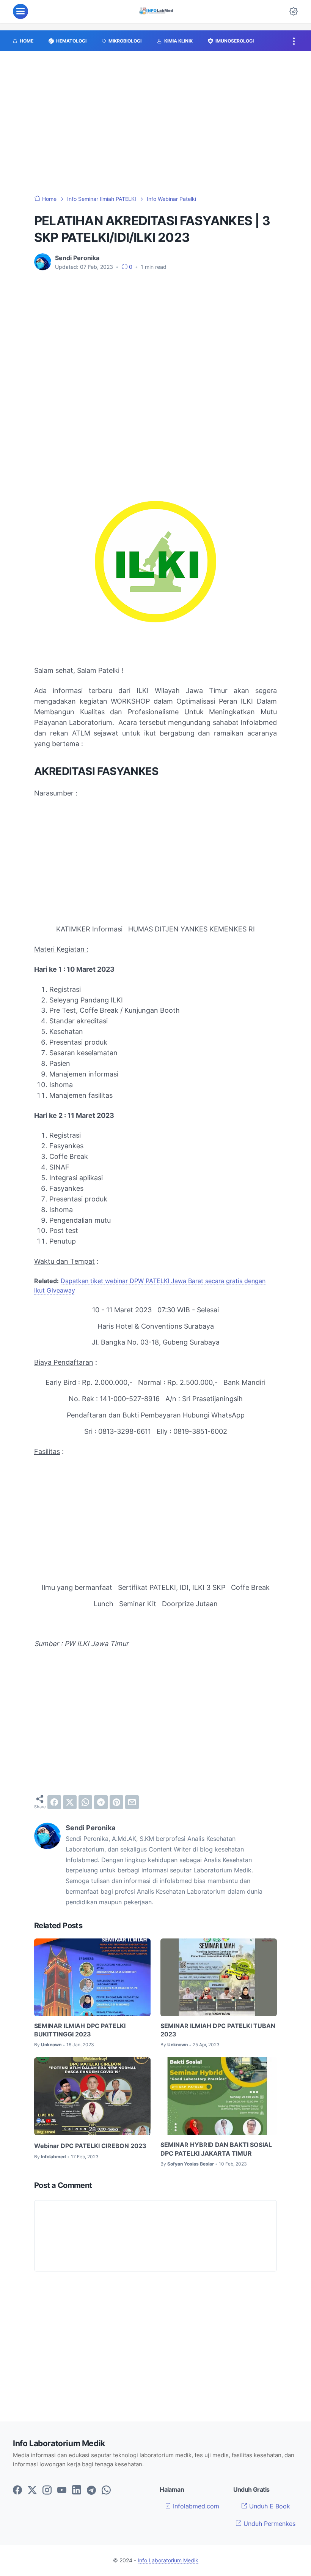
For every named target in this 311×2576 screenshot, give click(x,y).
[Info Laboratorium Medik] (157, 11)
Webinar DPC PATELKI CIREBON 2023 (90, 2146)
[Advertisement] (155, 127)
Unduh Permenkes (269, 2524)
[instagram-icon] (47, 2491)
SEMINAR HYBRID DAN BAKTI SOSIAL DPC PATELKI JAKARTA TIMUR (216, 2149)
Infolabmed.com (195, 2506)
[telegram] (101, 1802)
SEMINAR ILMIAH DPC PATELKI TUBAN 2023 (218, 2030)
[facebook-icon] (17, 2491)
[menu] (20, 11)
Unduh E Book (269, 2506)
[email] (132, 1802)
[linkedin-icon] (77, 2491)
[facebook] (54, 1802)
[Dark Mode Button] (294, 11)
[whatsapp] (85, 1802)
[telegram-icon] (91, 2491)
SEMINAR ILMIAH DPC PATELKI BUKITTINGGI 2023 (80, 2030)
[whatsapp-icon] (106, 2491)
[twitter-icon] (32, 2491)
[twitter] (70, 1802)
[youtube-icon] (62, 2491)
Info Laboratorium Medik (168, 2560)
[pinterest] (116, 1802)
